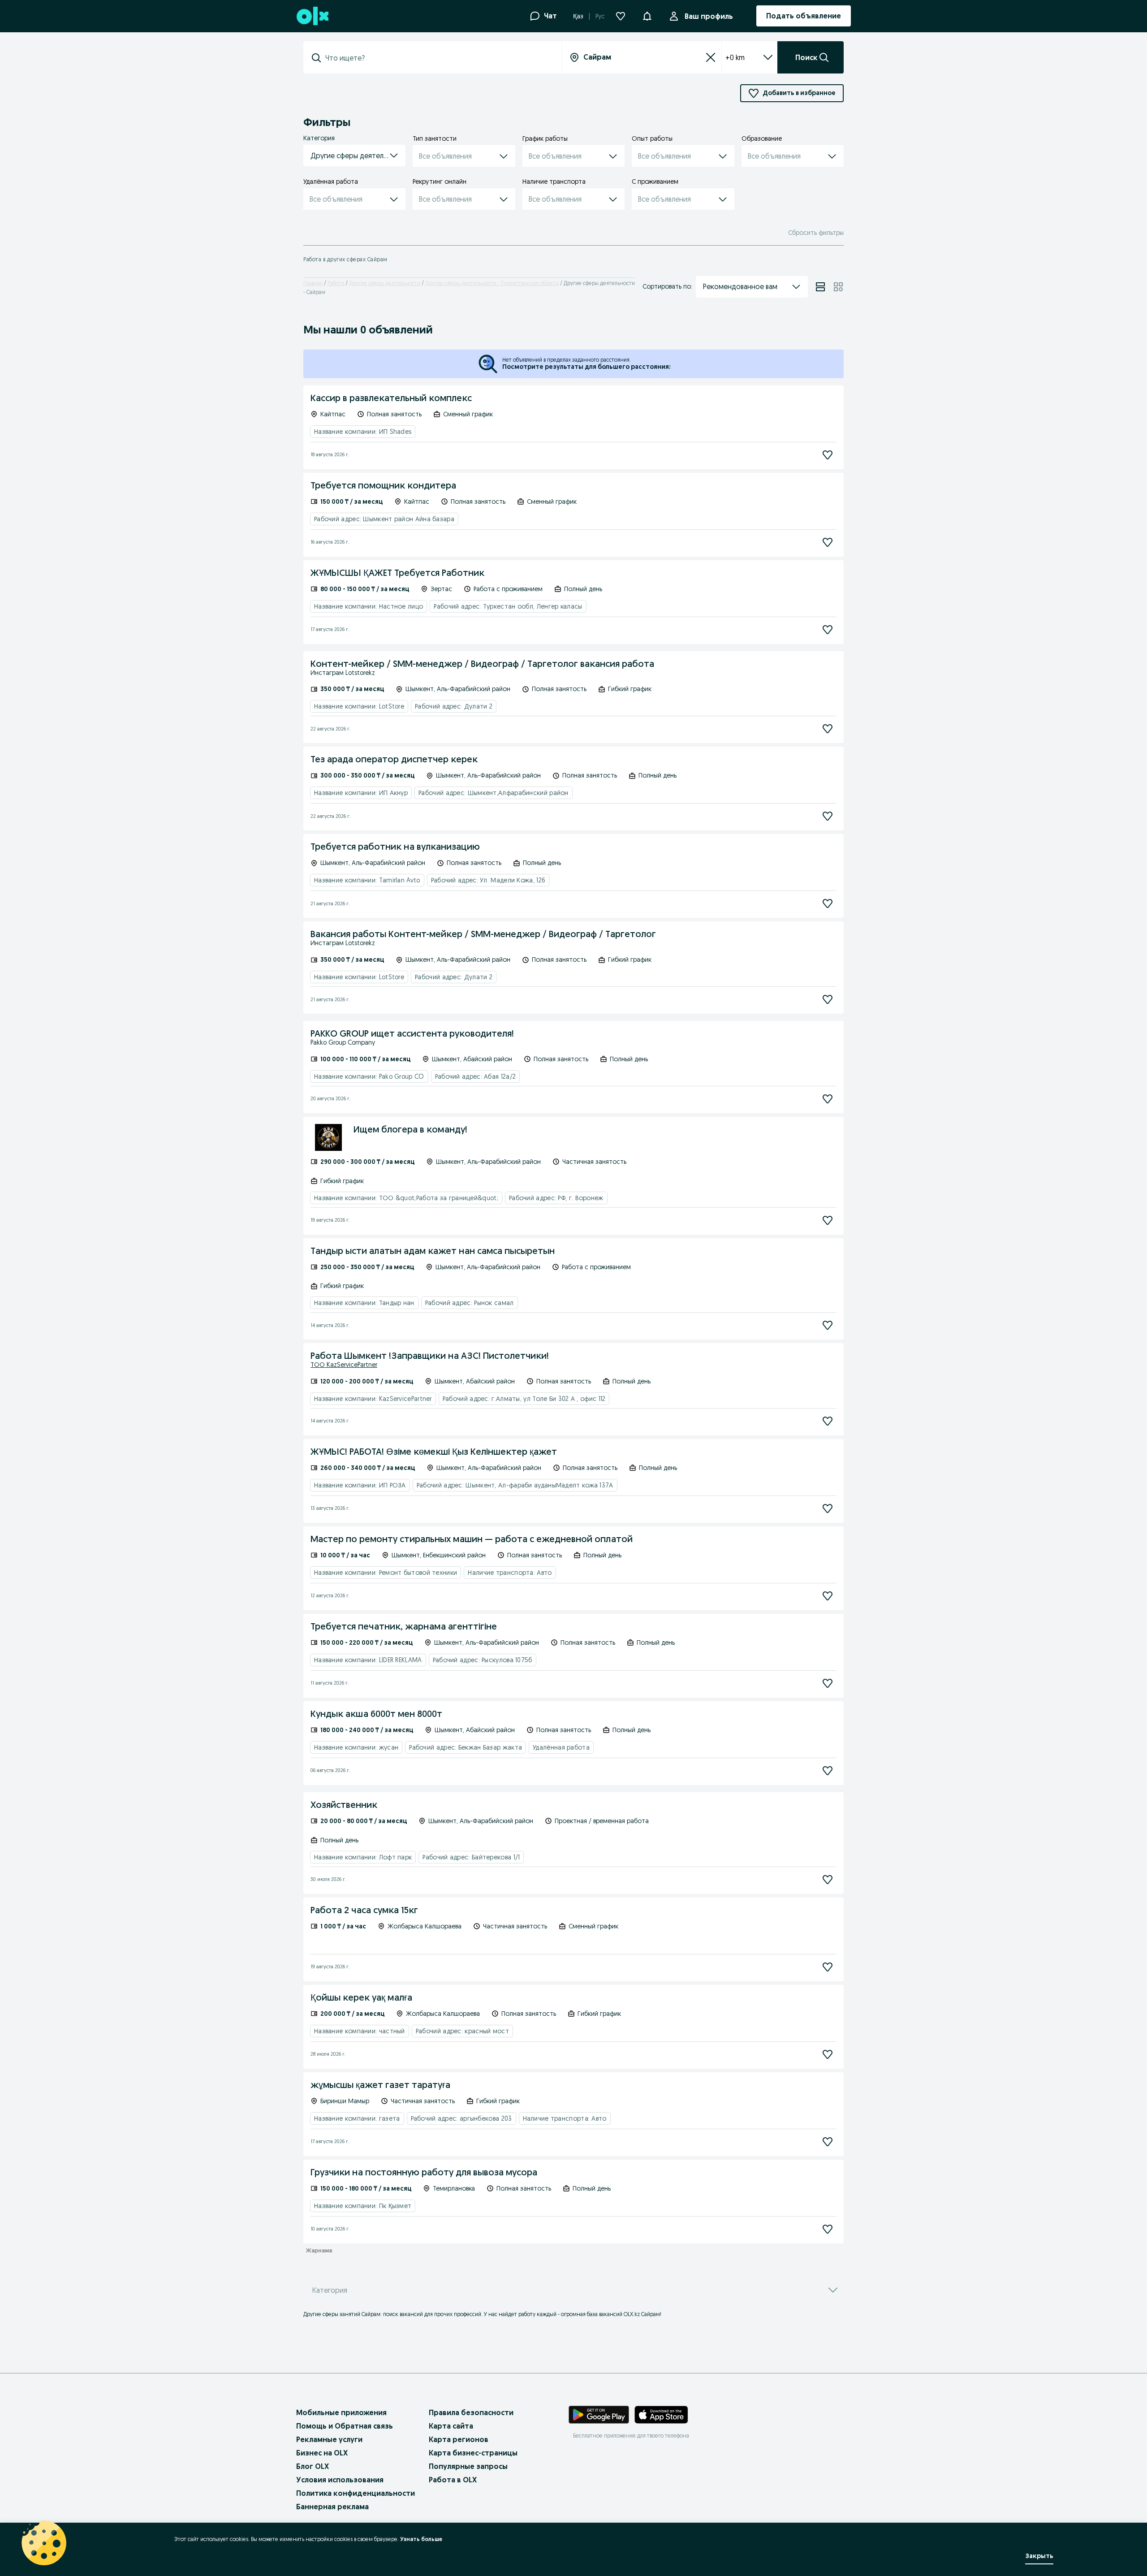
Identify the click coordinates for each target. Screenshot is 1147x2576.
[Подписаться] (828, 455)
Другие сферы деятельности (385, 283)
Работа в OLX (453, 2480)
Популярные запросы (468, 2466)
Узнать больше (421, 2539)
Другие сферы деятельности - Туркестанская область (492, 283)
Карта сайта (451, 2426)
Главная (313, 283)
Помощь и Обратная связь (345, 2426)
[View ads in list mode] (820, 287)
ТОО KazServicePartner (344, 1365)
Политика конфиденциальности (356, 2493)
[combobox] (438, 58)
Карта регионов (459, 2439)
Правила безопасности (471, 2412)
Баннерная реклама (332, 2507)
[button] (647, 15)
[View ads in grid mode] (838, 287)
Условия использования (340, 2480)
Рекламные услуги (329, 2439)
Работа (336, 283)
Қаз (578, 16)
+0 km (735, 57)
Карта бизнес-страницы (473, 2453)
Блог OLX (313, 2466)
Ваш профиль (709, 16)
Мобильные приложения (341, 2412)
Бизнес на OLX (322, 2453)
